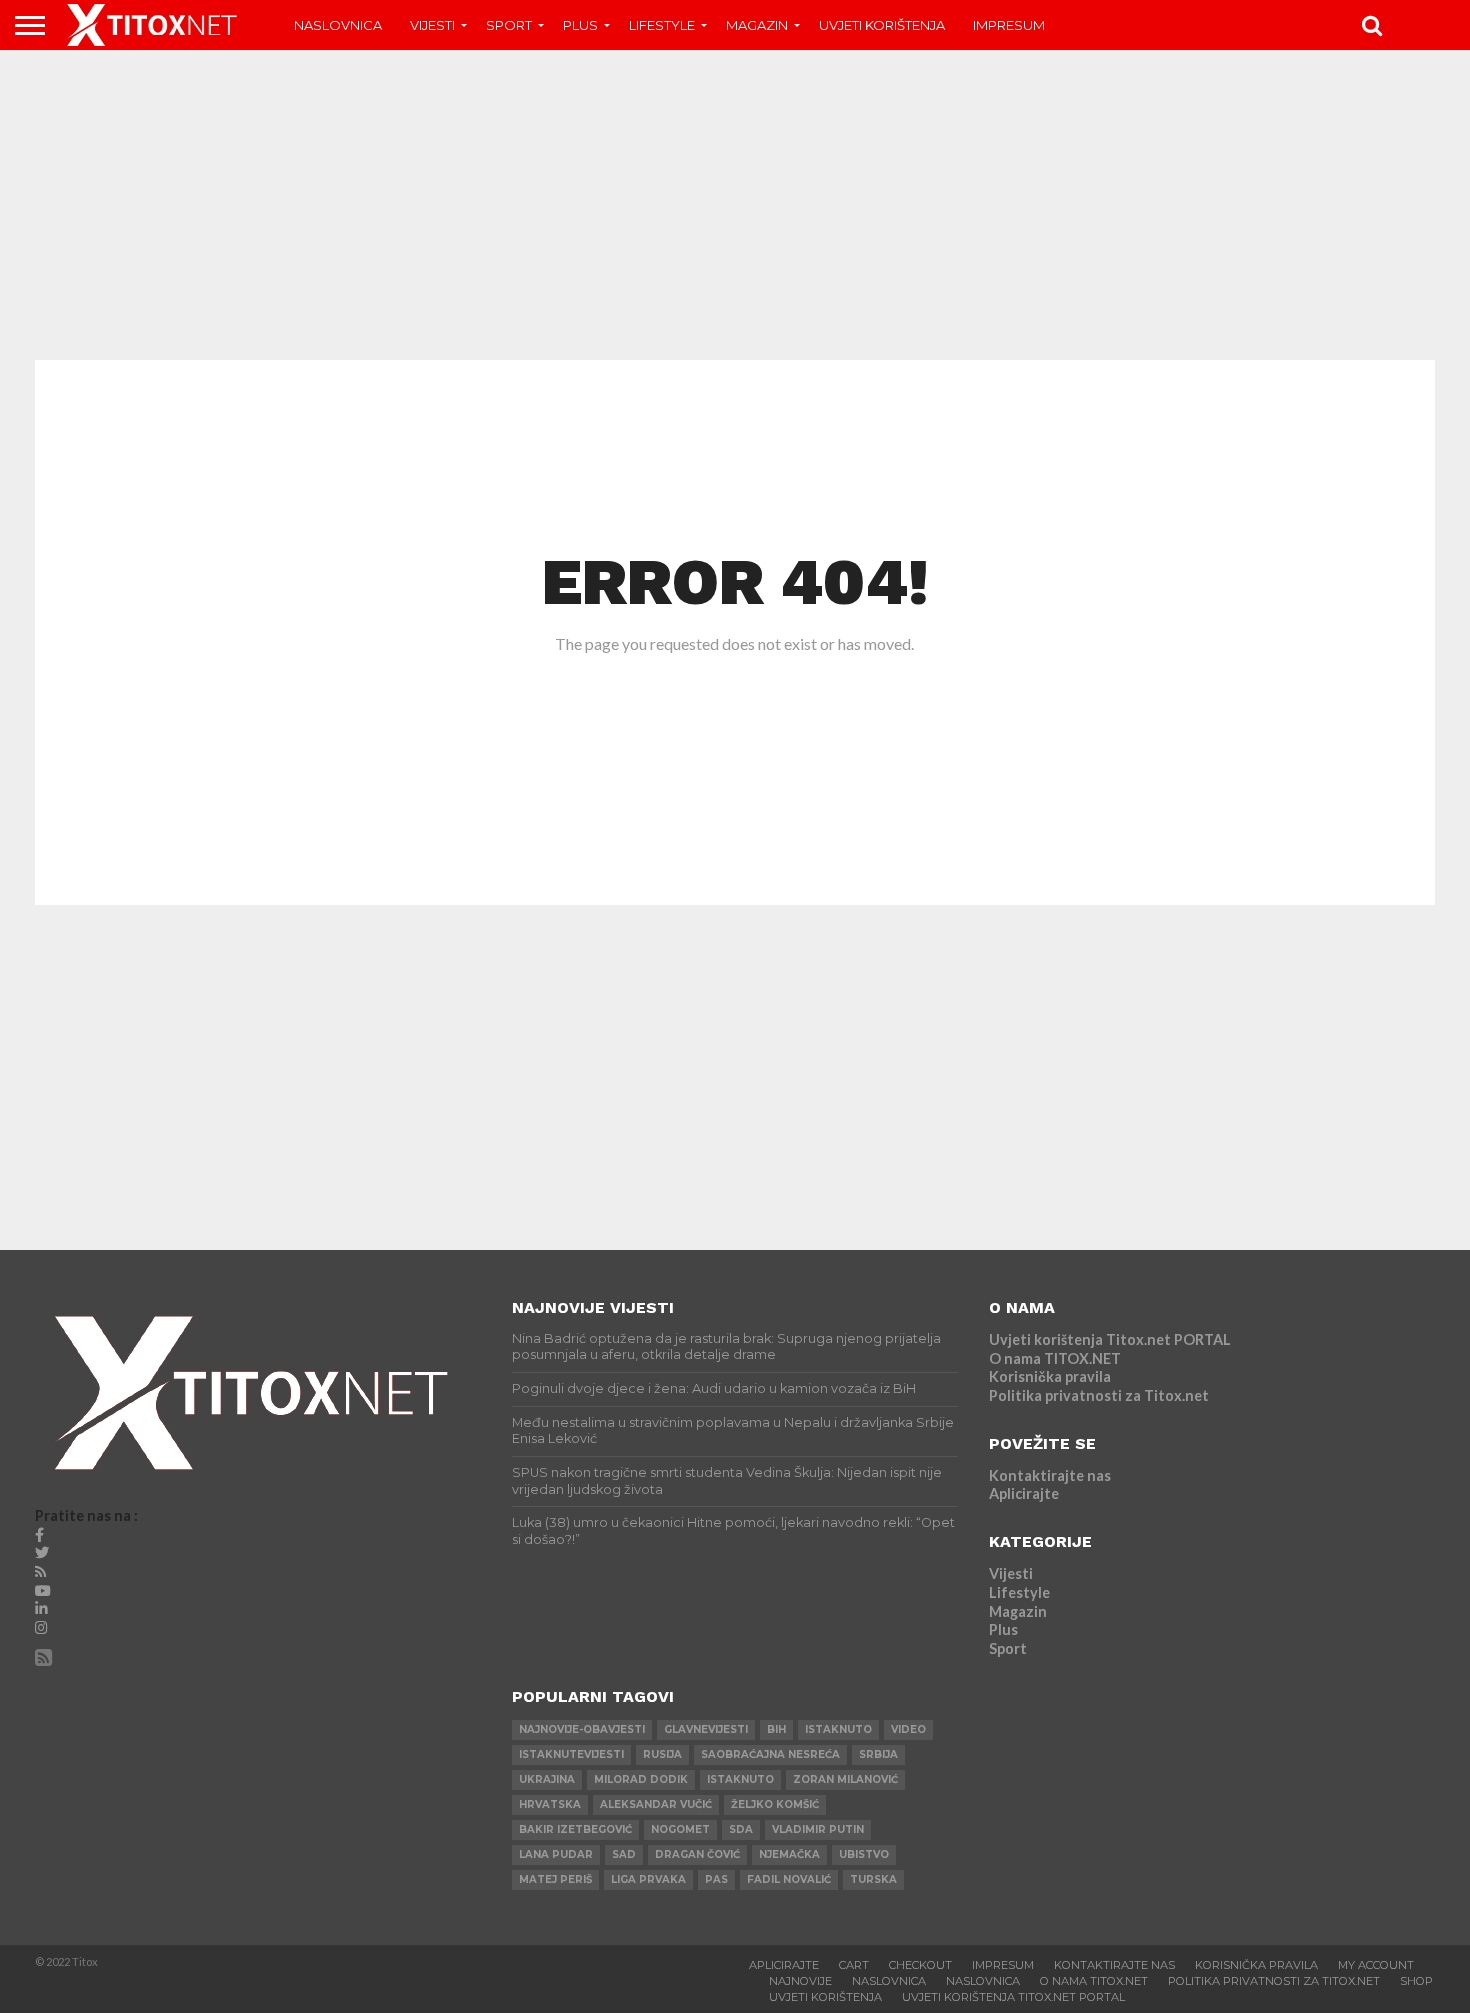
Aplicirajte (1024, 1493)
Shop (1416, 1981)
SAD (624, 1854)
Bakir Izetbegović (575, 1829)
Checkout (920, 1965)
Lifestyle (662, 25)
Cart (854, 1965)
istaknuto (838, 1729)
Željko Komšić (775, 1804)
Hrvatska (550, 1804)
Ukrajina (547, 1779)
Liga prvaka (648, 1879)
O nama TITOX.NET (1055, 1358)
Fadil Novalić (789, 1879)
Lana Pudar (556, 1854)
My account (1376, 1965)
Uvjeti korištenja (882, 25)
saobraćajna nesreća (770, 1754)
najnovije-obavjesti (582, 1729)
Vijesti (432, 25)
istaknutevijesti (571, 1754)
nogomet (680, 1829)
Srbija (878, 1754)
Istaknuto (740, 1779)
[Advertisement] (735, 205)
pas (716, 1879)
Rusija (662, 1754)
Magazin (757, 25)
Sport (509, 25)
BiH (776, 1729)
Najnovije (800, 1981)
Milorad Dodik (641, 1779)
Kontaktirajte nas (1050, 1475)
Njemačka (789, 1854)
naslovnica (983, 1981)
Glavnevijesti (706, 1729)
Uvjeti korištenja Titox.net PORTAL (1110, 1339)
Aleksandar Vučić (656, 1804)
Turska (873, 1879)
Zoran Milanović (845, 1779)
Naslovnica (338, 25)
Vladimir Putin (818, 1829)
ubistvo (864, 1854)
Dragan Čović (697, 1854)
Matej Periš (555, 1879)
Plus (580, 25)
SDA (741, 1829)
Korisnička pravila (1050, 1376)
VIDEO (908, 1729)
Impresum (1009, 25)
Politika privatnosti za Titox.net (1099, 1395)
